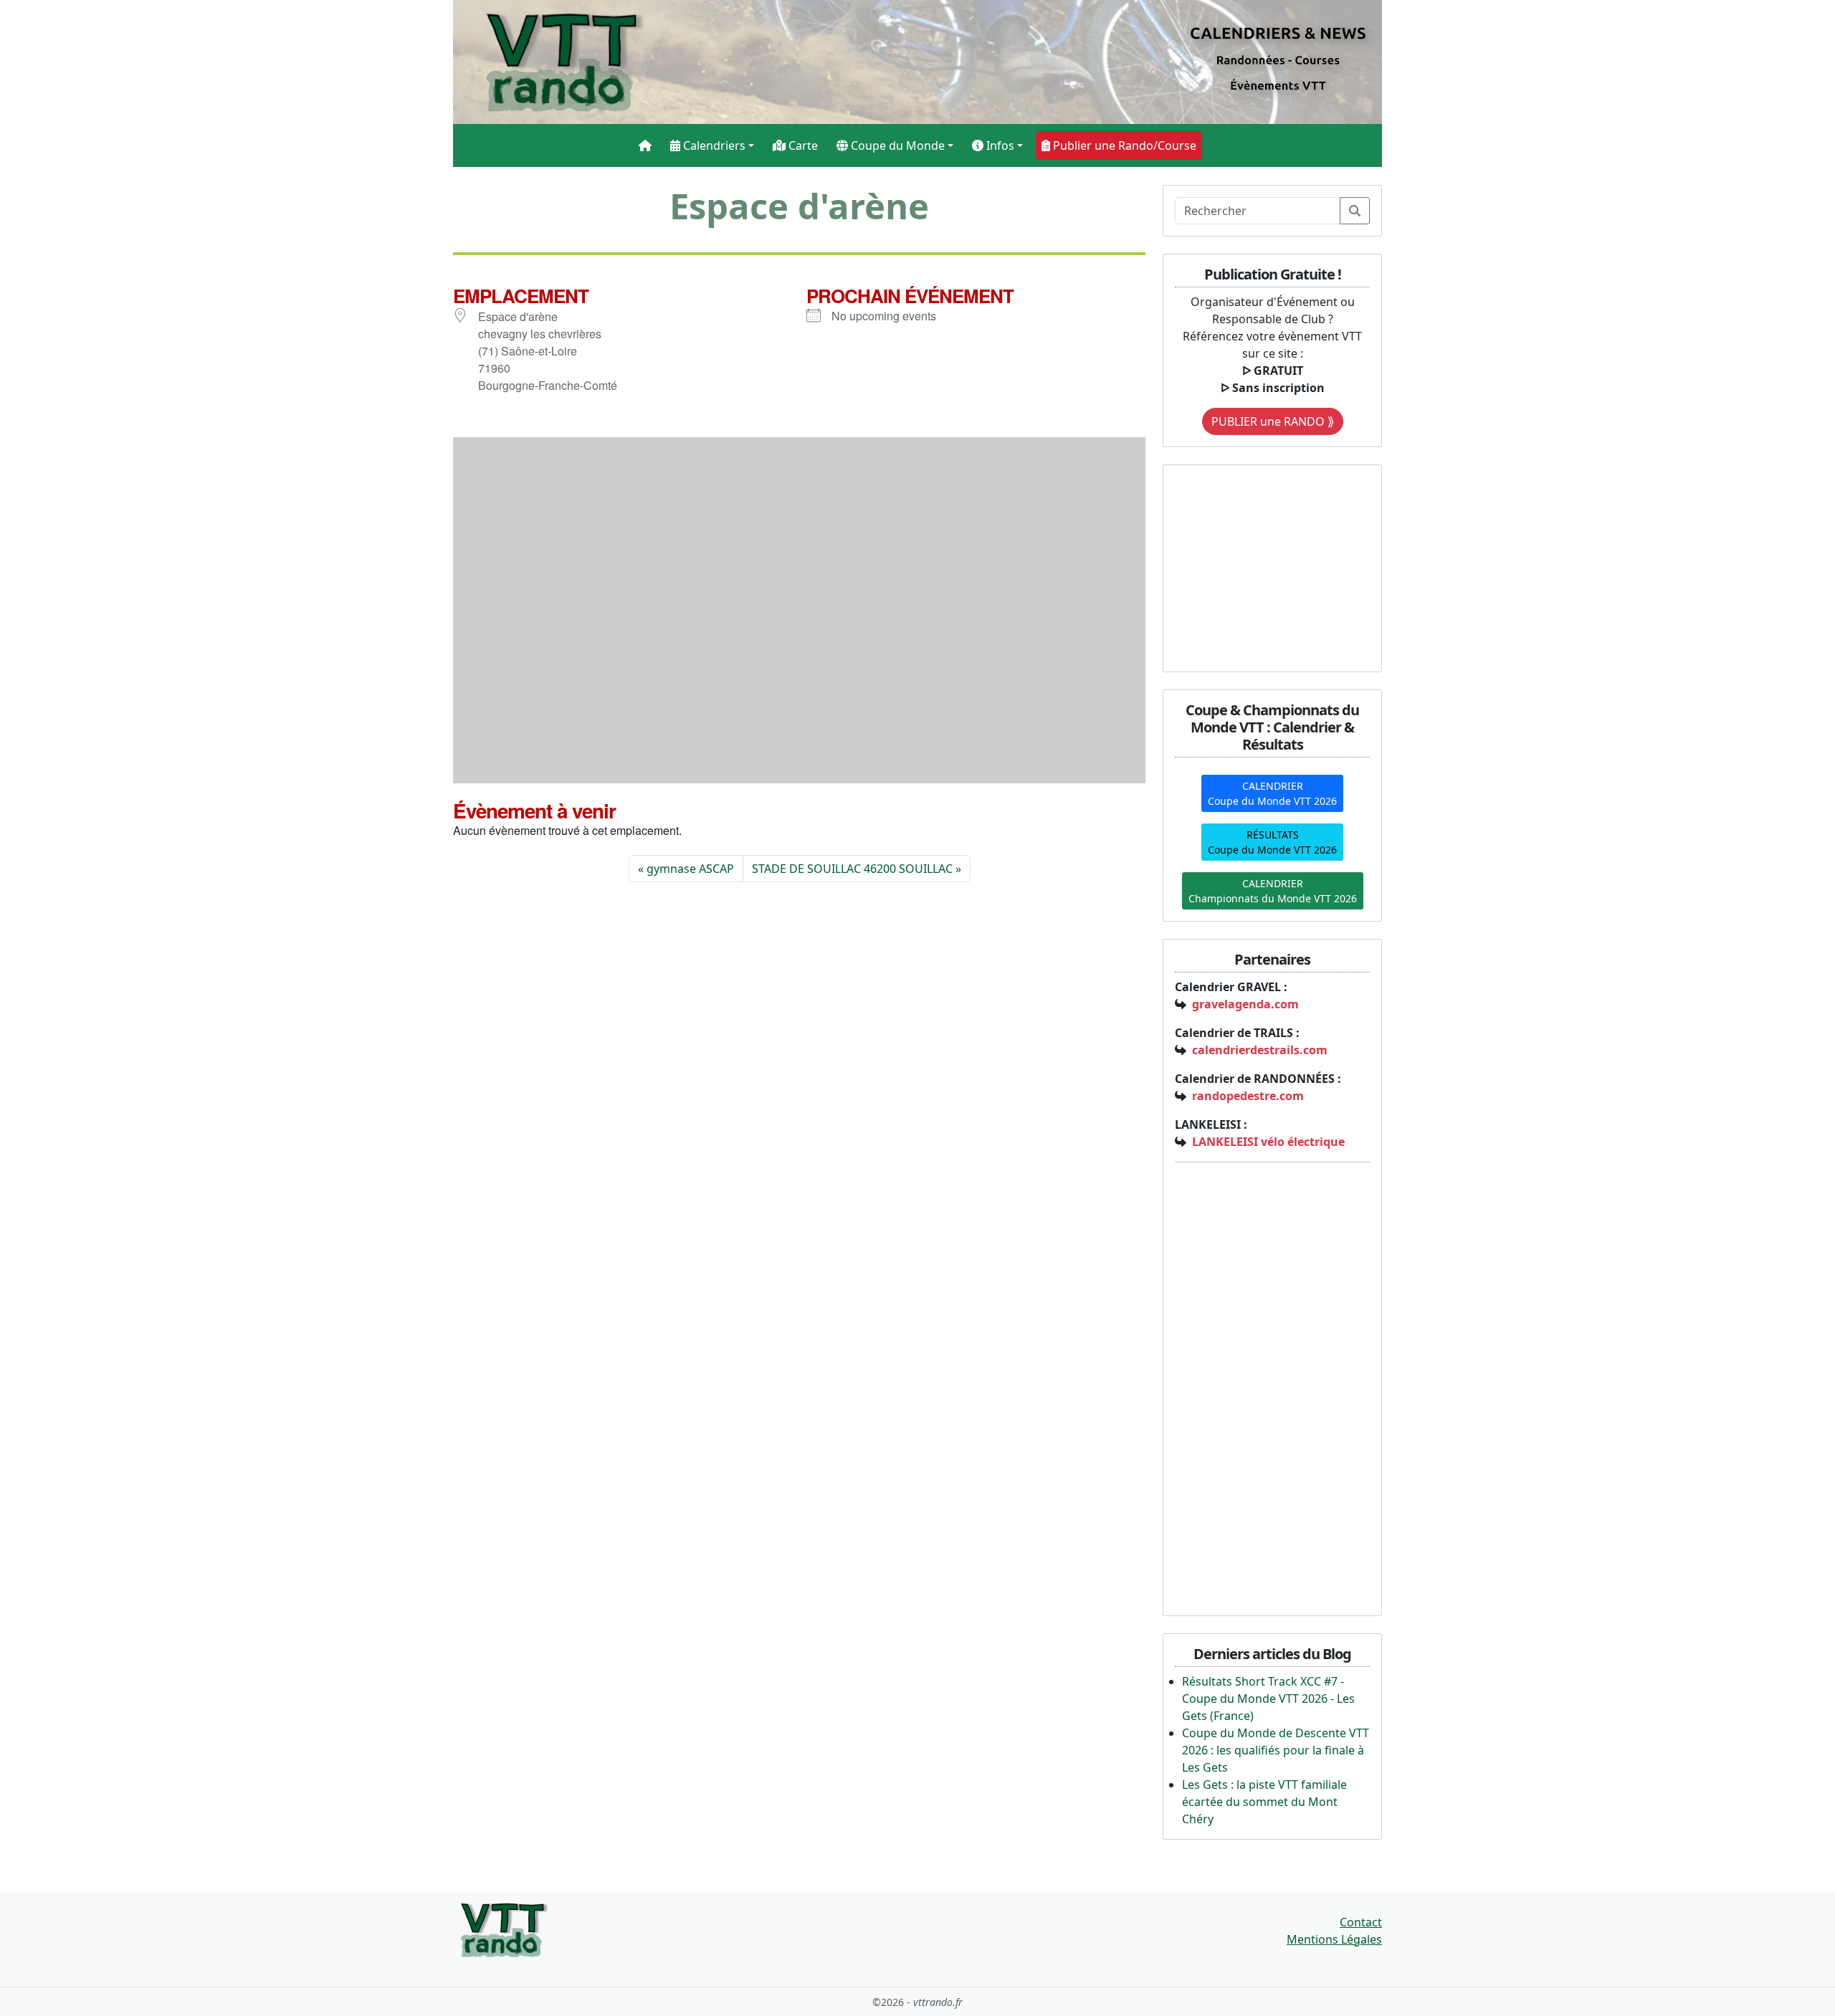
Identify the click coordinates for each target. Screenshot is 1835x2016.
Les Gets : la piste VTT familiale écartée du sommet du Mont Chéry (1264, 1802)
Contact (1361, 1922)
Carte (802, 145)
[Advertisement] (1264, 566)
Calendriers (713, 145)
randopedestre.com (1248, 1096)
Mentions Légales (1334, 1939)
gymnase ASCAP (690, 869)
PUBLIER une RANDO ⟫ (1273, 421)
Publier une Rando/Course (1123, 145)
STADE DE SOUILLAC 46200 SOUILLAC (852, 869)
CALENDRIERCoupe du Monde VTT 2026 (1272, 793)
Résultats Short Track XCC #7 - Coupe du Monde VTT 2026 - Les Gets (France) (1268, 1699)
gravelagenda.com (1245, 1004)
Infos (999, 145)
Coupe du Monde (896, 145)
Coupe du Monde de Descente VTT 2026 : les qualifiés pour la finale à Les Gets (1276, 1750)
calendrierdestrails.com (1260, 1050)
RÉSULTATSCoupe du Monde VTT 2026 (1272, 842)
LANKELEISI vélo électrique (1268, 1142)
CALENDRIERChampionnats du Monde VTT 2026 (1273, 891)
